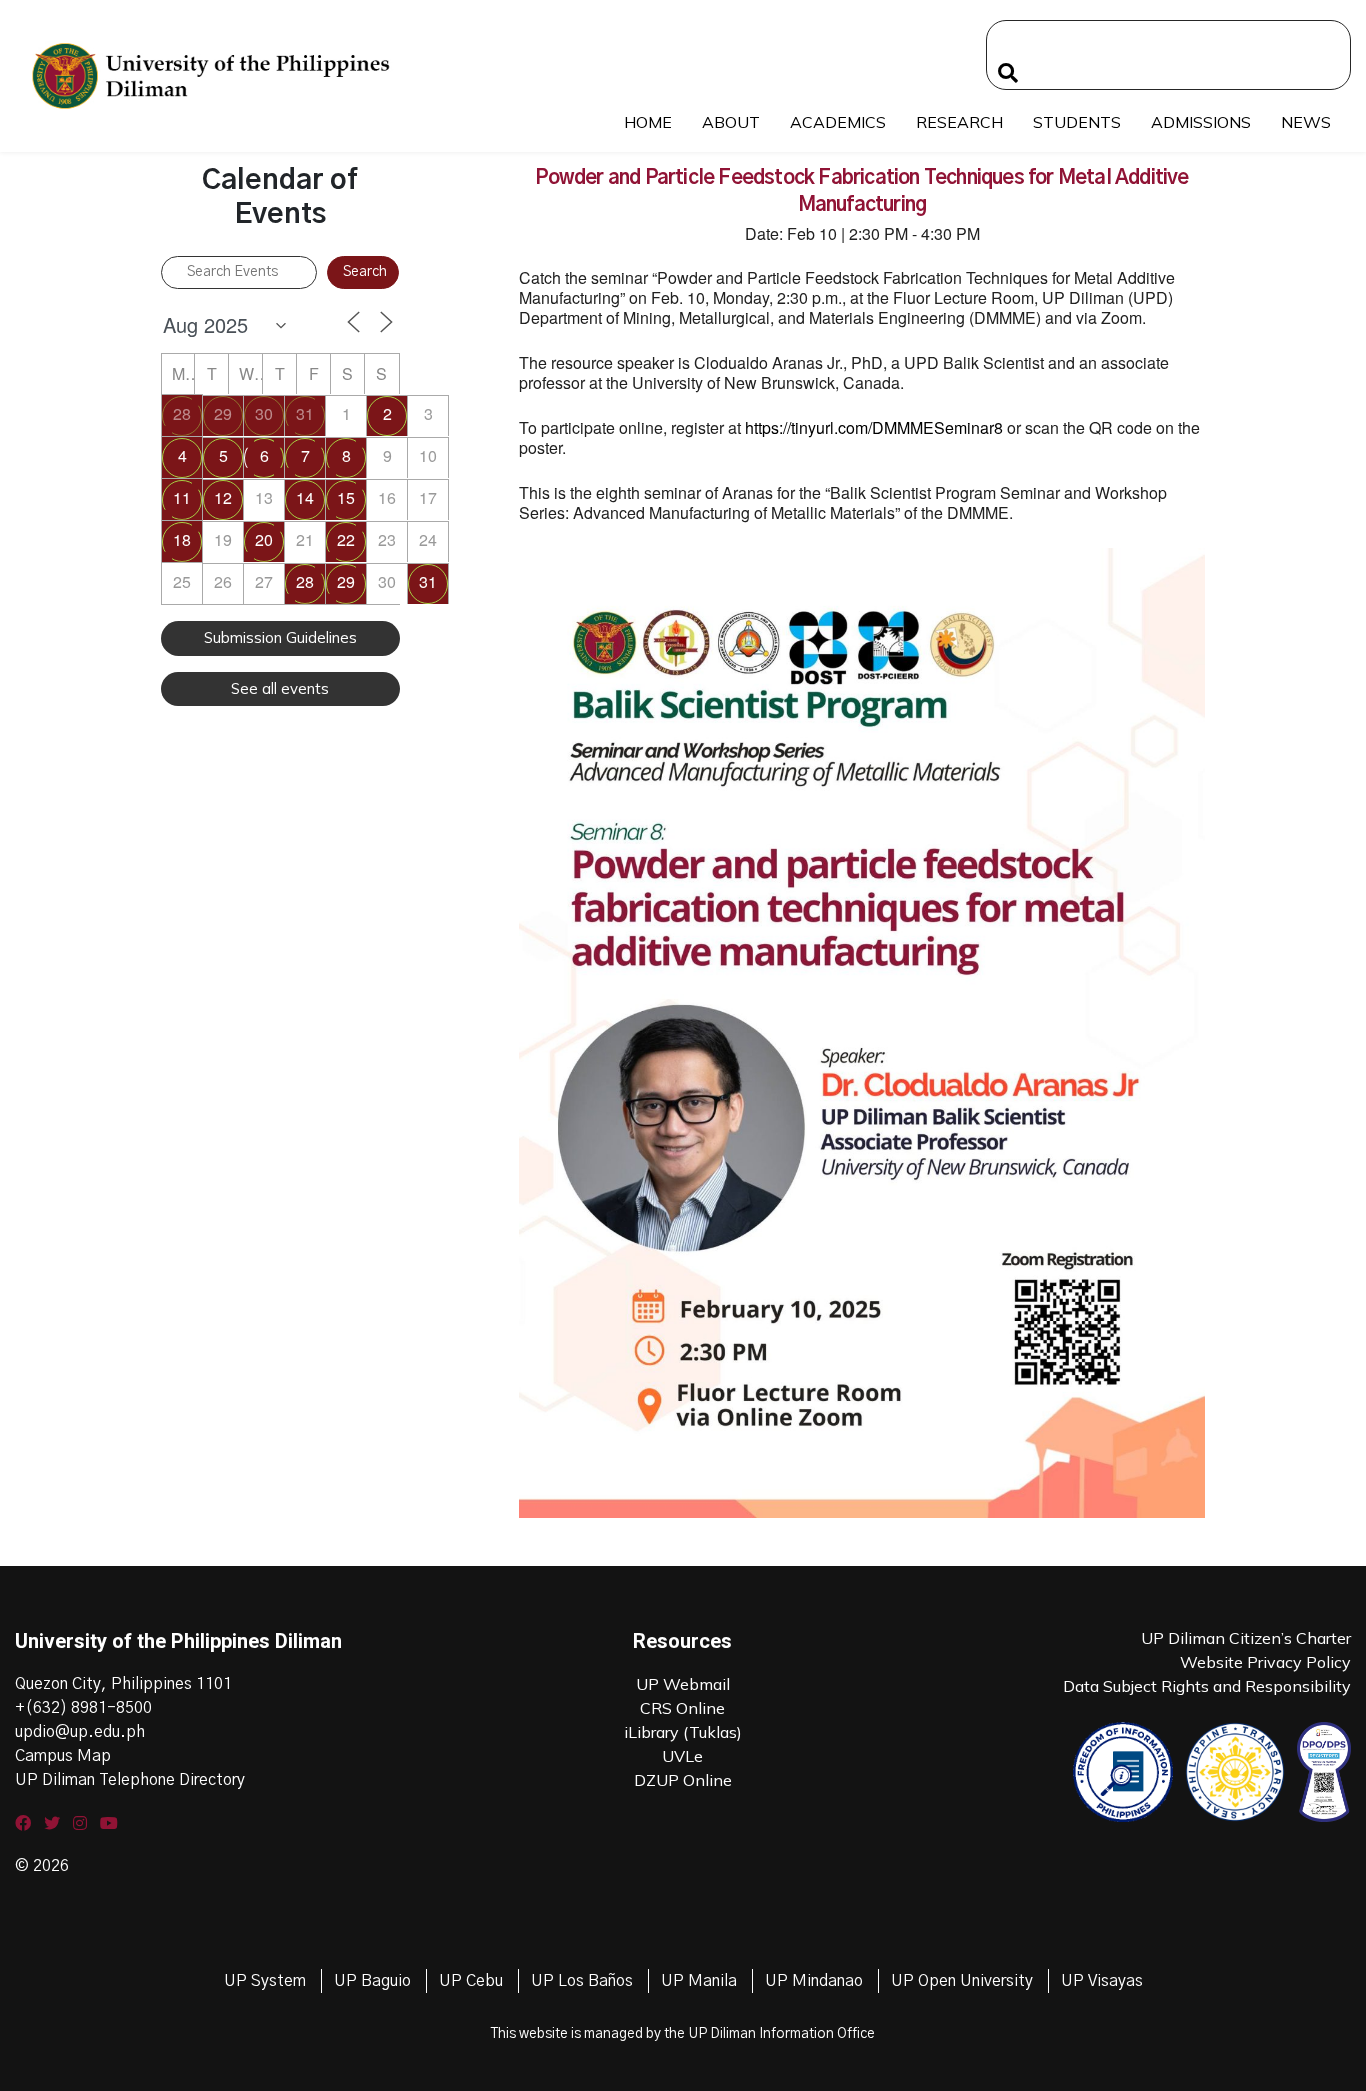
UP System (265, 1981)
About (731, 122)
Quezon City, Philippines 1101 (123, 1684)
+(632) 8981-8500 (83, 1708)
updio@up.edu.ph (80, 1732)
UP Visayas (1102, 1981)
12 (223, 497)
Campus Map (63, 1756)
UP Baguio (372, 1981)
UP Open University (962, 1981)
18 (182, 539)
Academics (838, 122)
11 (182, 497)
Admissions (1201, 122)
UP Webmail (683, 1684)
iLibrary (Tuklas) (683, 1732)
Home (648, 122)
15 (346, 497)
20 (264, 539)
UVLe (682, 1756)
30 (264, 413)
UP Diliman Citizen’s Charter (1246, 1638)
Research (959, 122)
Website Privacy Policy (1265, 1662)
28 (182, 413)
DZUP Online (683, 1780)
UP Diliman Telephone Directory (130, 1780)
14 (305, 497)
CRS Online (682, 1708)
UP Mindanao (814, 1981)
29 (223, 413)
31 (305, 413)
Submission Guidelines (280, 637)
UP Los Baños (582, 1981)
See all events (280, 688)
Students (1077, 122)
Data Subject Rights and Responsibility (1207, 1686)
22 (346, 539)
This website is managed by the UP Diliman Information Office (683, 2034)
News (1306, 122)
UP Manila (699, 1981)
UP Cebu (471, 1981)
